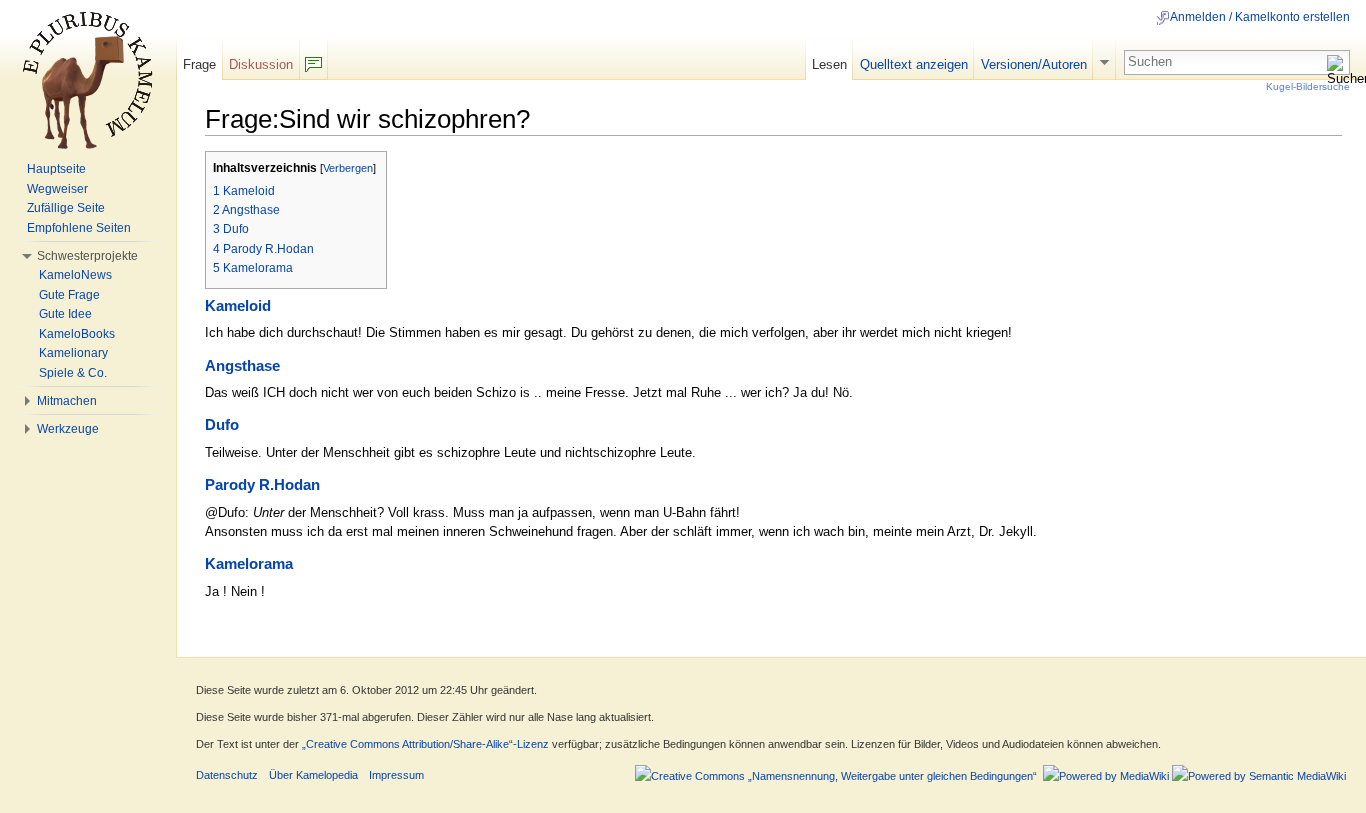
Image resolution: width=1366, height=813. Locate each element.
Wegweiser (57, 189)
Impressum (396, 775)
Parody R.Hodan (262, 485)
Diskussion (261, 64)
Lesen (829, 64)
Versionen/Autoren (1034, 64)
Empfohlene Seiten (79, 228)
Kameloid (238, 306)
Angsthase (242, 366)
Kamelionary (73, 353)
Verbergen (348, 168)
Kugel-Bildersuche (1308, 86)
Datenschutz (227, 775)
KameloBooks (77, 334)
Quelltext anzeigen (914, 64)
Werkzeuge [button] (68, 429)
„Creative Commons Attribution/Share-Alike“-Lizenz (425, 744)
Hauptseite (56, 169)
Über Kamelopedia (313, 775)
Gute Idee (65, 314)
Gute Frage (69, 295)
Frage (199, 64)
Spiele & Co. (73, 373)
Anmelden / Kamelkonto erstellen (1260, 17)
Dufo (222, 425)
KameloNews (75, 275)
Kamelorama (249, 564)
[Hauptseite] (88, 80)
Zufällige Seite (66, 208)
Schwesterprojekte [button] (87, 256)
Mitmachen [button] (67, 401)
